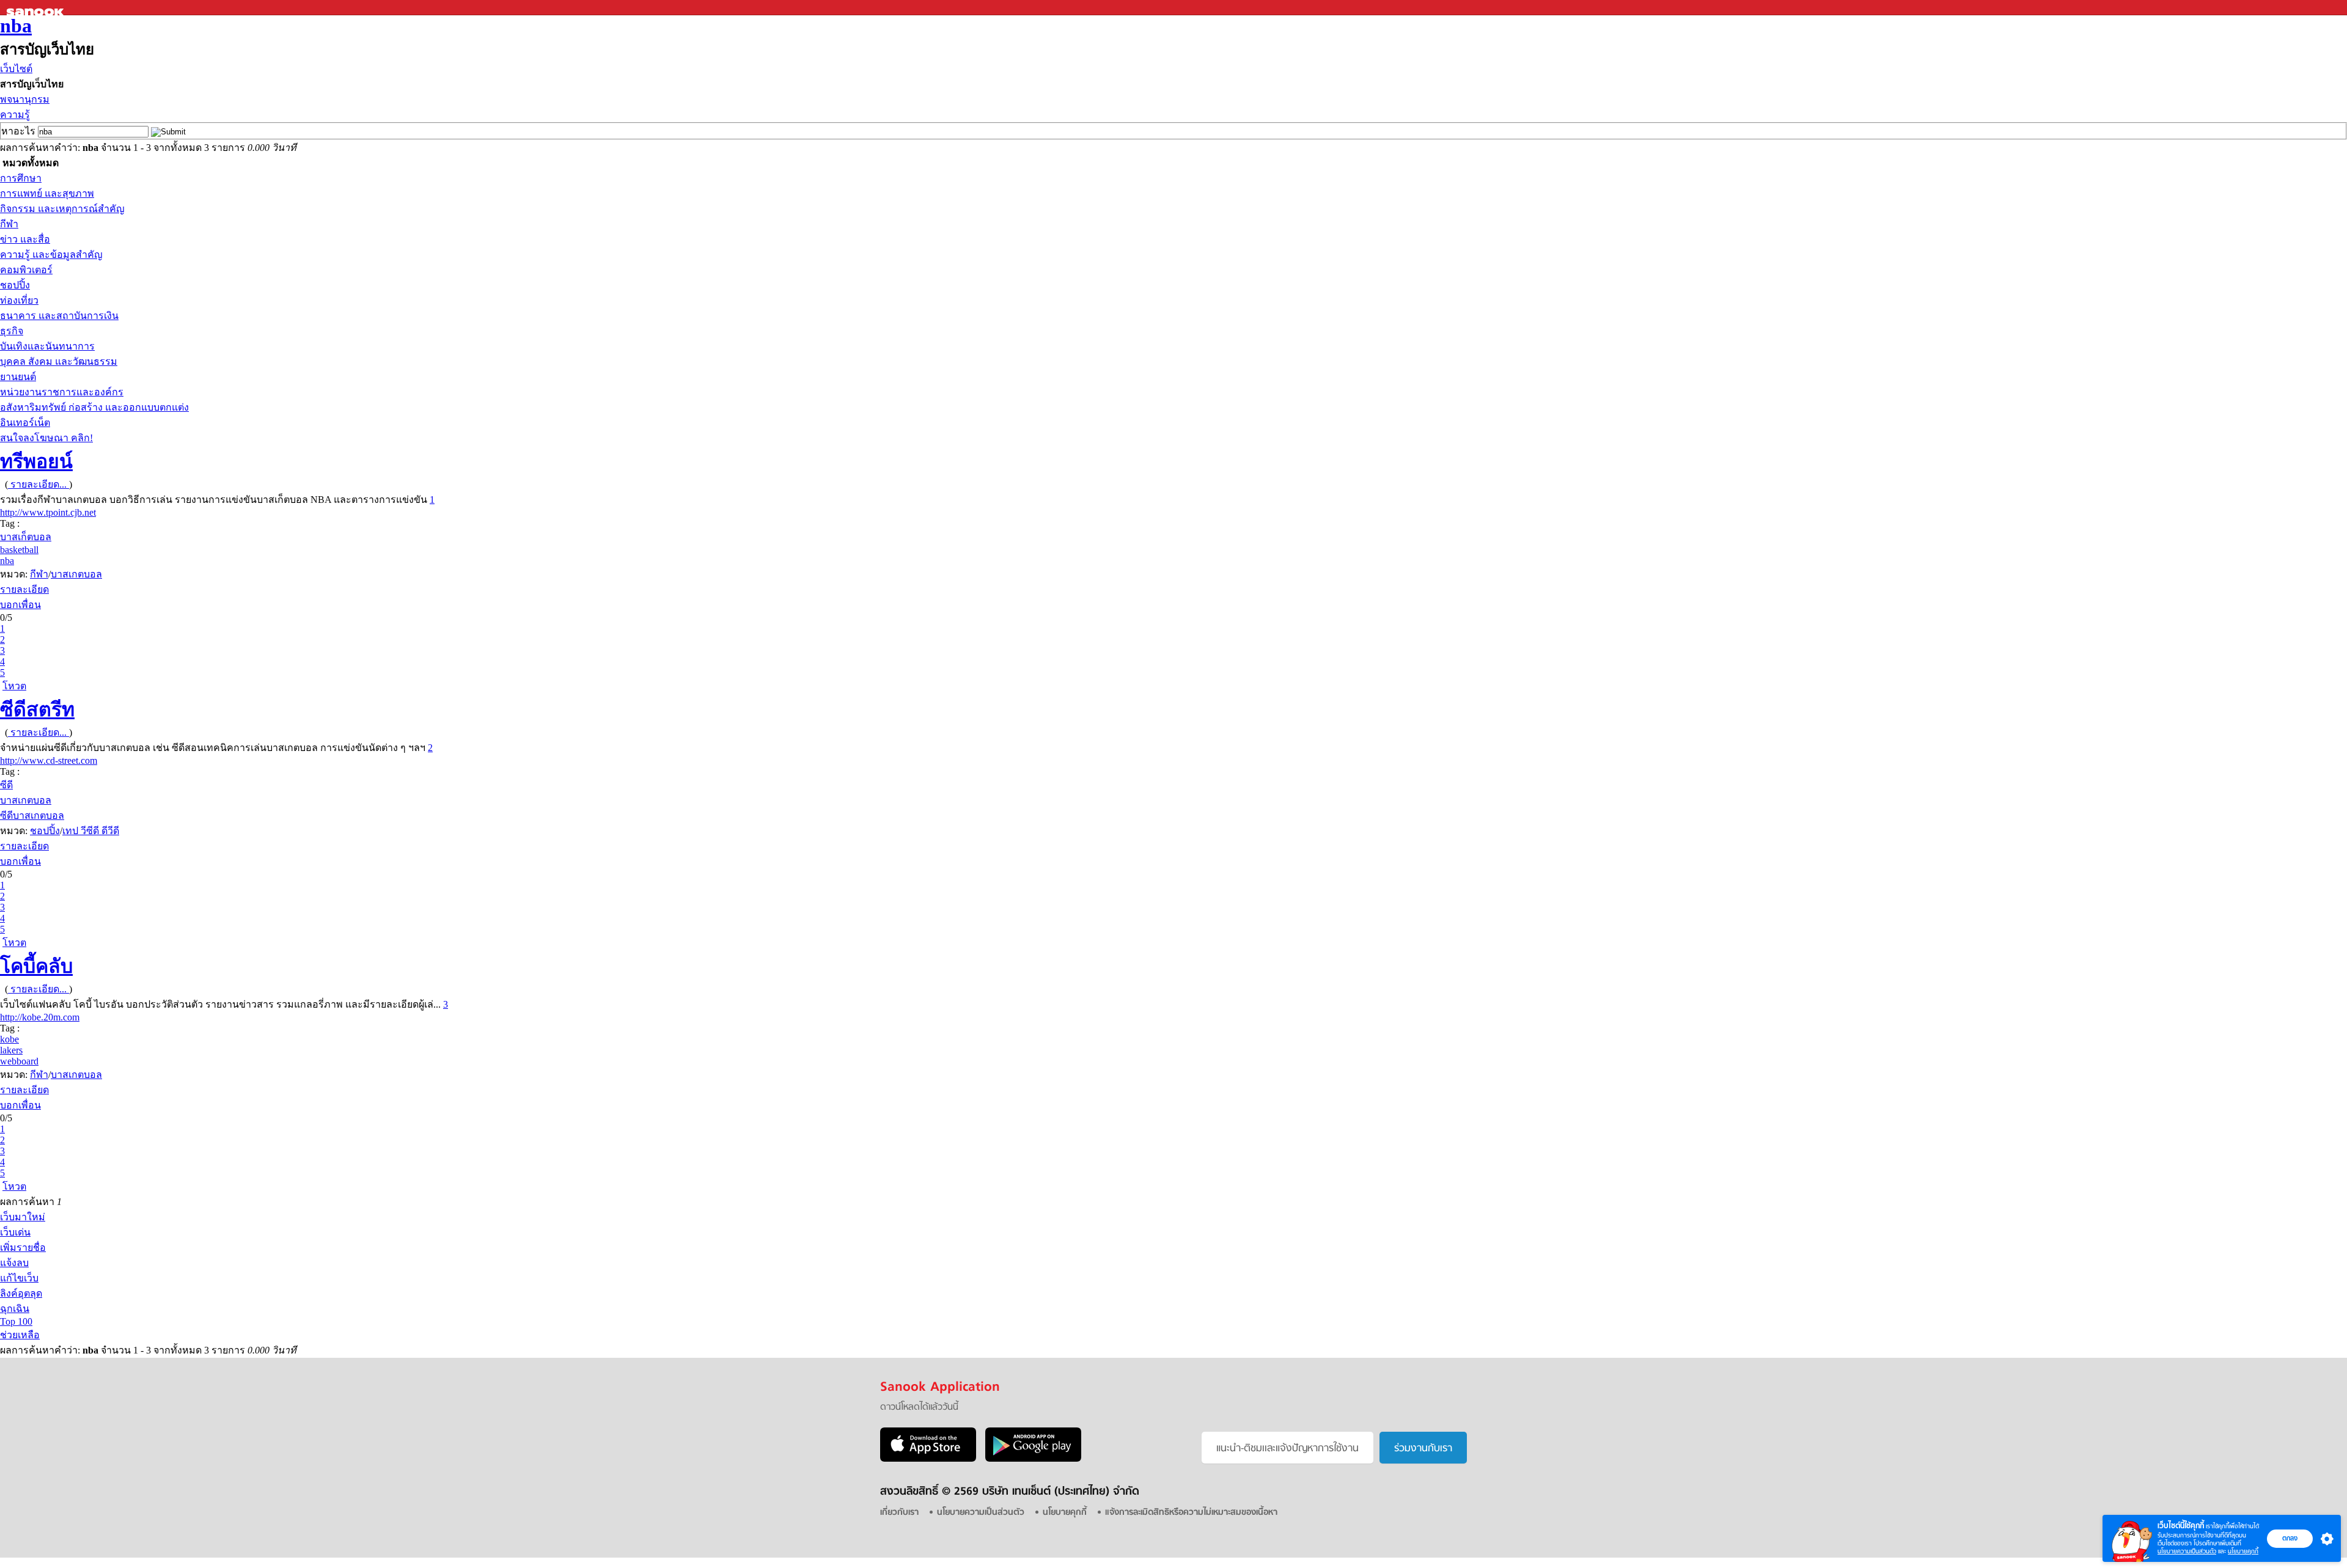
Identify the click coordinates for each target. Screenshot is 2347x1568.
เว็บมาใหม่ (23, 1217)
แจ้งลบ (14, 1263)
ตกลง (2290, 1538)
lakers (11, 1050)
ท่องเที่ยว (19, 300)
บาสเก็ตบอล (26, 537)
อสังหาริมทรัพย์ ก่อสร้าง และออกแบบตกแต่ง (94, 407)
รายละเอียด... (39, 484)
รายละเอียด (24, 589)
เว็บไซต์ (16, 69)
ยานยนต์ (18, 377)
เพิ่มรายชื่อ (23, 1247)
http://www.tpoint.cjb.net (48, 512)
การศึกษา (21, 178)
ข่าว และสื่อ (25, 239)
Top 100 (16, 1321)
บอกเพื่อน (20, 605)
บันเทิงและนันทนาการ (47, 346)
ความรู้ (15, 115)
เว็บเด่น (15, 1232)
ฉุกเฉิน (15, 1309)
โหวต (14, 686)
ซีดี (6, 785)
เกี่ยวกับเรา (899, 1513)
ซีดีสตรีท (37, 709)
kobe (9, 1039)
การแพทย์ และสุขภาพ (47, 193)
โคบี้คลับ (36, 966)
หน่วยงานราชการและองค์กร (62, 392)
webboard (19, 1061)
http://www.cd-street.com (49, 760)
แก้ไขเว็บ (19, 1278)
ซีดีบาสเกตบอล (32, 815)
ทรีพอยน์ (36, 461)
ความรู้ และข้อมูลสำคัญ (51, 255)
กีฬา (9, 224)
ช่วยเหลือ (20, 1335)
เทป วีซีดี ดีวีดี (91, 831)
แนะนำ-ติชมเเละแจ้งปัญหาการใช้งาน (1287, 1449)
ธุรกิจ (12, 331)
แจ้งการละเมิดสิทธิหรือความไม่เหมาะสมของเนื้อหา (1191, 1513)
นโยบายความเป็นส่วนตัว (2187, 1551)
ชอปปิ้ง (15, 285)
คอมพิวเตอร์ (26, 270)
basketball (19, 550)
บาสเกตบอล (76, 574)
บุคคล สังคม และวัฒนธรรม (59, 361)
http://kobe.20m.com (40, 1017)
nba (16, 26)
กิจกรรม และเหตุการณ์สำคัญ (62, 209)
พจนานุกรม (25, 99)
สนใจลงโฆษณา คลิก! (46, 438)
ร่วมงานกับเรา (1423, 1449)
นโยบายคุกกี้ (2243, 1551)
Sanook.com (37, 8)
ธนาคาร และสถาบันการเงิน (59, 316)
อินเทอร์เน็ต (25, 423)
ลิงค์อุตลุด (21, 1293)
